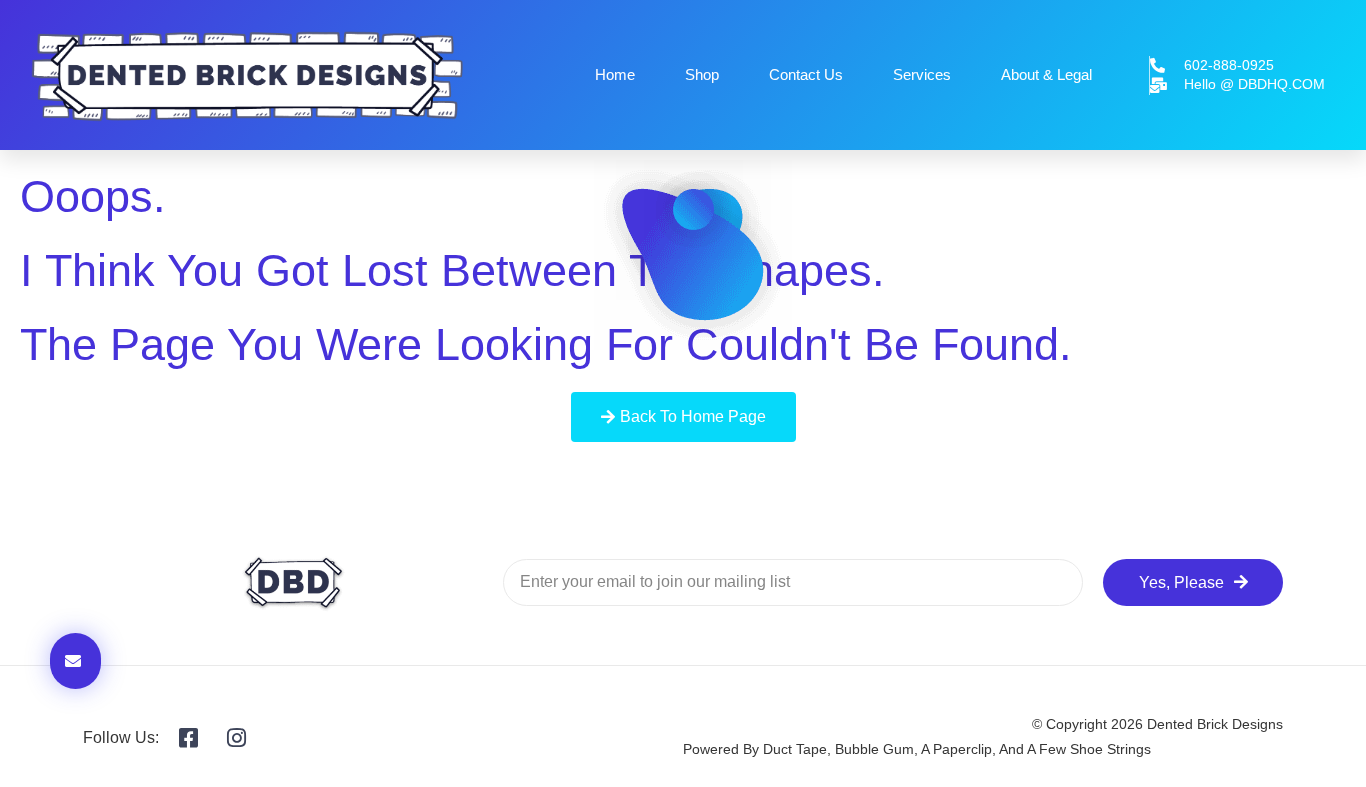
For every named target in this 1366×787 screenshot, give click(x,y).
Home (615, 74)
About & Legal (1046, 74)
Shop (702, 74)
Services (922, 74)
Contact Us (806, 74)
